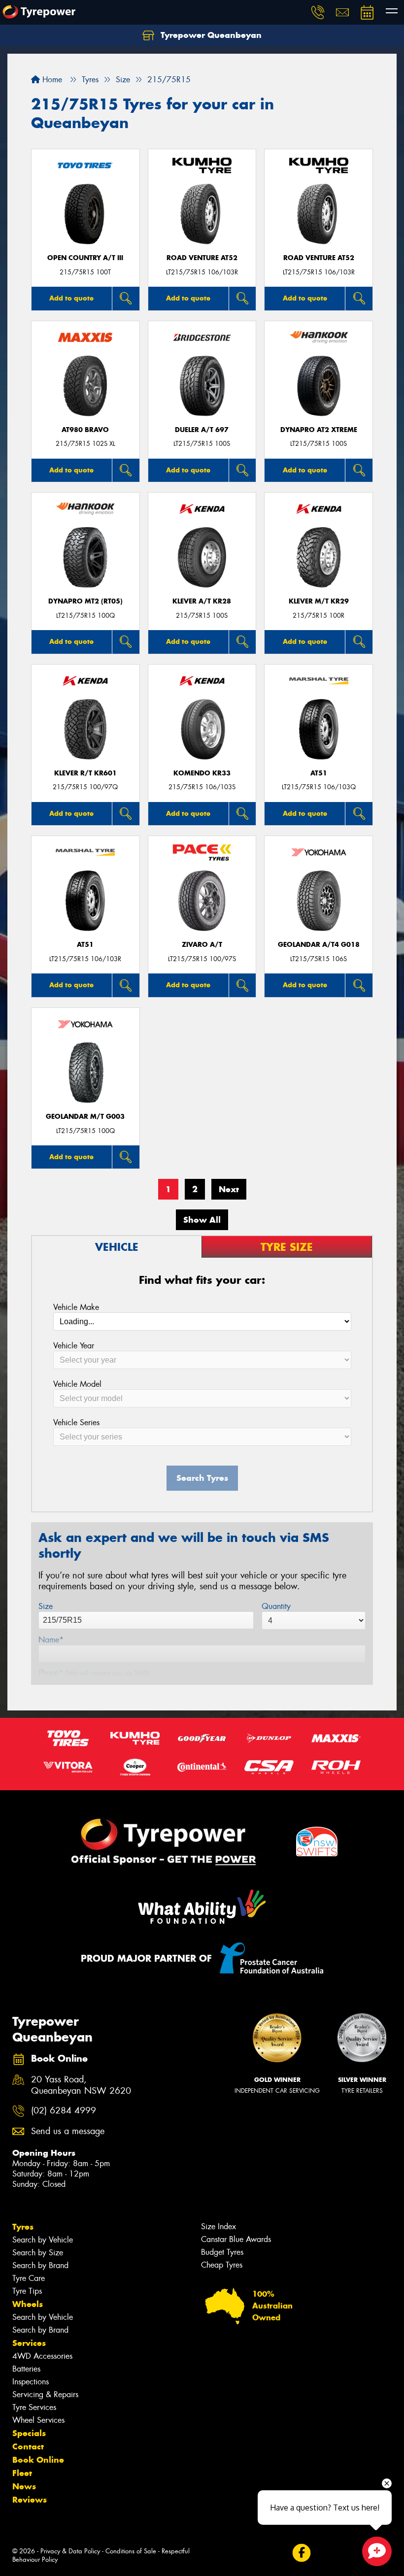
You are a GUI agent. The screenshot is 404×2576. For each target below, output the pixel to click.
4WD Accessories (42, 2356)
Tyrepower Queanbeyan (210, 35)
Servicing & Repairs (45, 2394)
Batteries (26, 2369)
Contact (28, 2446)
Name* (51, 1640)
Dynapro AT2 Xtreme (319, 430)
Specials (29, 2433)
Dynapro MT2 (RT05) (85, 601)
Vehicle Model (77, 1384)
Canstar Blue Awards (236, 2239)
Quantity (276, 1606)
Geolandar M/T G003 (85, 1117)
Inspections (31, 2382)
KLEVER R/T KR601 (85, 773)
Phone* (94, 1673)
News (24, 2486)
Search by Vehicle (43, 2240)
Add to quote (71, 298)
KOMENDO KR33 (202, 773)
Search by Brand (40, 2265)
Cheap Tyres (222, 2265)
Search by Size (38, 2253)
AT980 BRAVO (85, 430)
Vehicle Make (76, 1307)
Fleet (22, 2473)
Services (29, 2343)
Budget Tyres (222, 2252)
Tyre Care (29, 2278)
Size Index (219, 2226)
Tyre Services (34, 2407)
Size (46, 1606)
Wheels (28, 2304)
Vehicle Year (74, 1346)
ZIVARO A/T (202, 945)
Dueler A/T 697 (202, 430)
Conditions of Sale (131, 2551)
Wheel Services (38, 2420)
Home (51, 80)
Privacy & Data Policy (70, 2551)
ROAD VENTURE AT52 (202, 258)
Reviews (30, 2500)
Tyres (23, 2227)
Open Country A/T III (85, 258)
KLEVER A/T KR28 (202, 601)
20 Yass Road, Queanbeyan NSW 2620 (81, 2085)
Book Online (38, 2460)
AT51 (319, 773)
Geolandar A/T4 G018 (319, 945)
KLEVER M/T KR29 (319, 601)
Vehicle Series (76, 1422)
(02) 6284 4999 (64, 2111)
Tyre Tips (27, 2291)
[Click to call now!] (318, 12)
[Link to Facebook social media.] (301, 2553)
